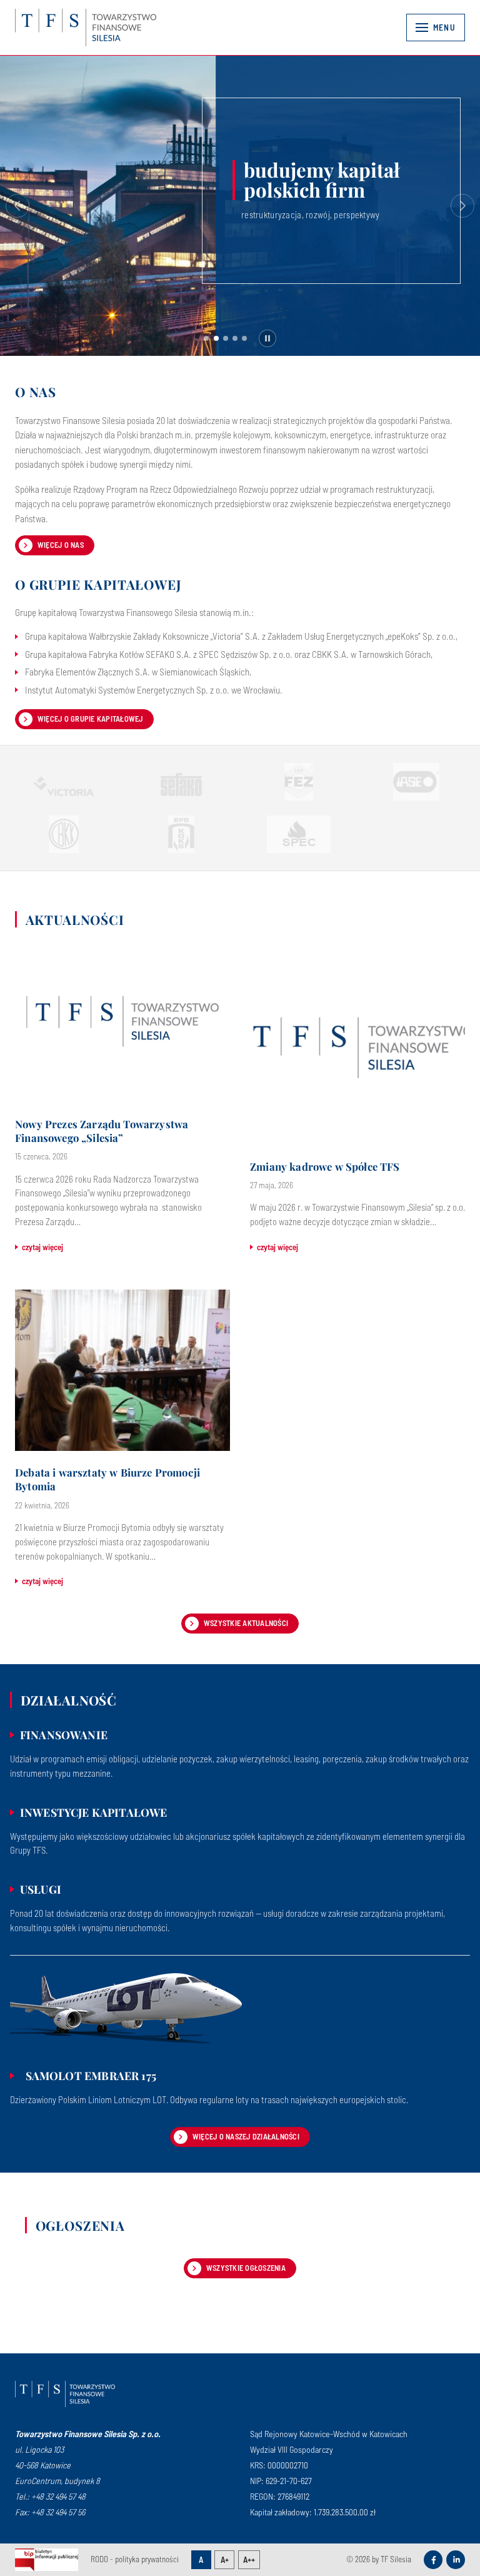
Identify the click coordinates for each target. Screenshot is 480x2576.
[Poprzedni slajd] (17, 206)
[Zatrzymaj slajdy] (267, 338)
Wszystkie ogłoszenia (246, 2268)
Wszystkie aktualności (246, 1623)
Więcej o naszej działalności (246, 2136)
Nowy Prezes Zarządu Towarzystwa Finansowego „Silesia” (102, 1131)
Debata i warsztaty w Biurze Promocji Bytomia (107, 1479)
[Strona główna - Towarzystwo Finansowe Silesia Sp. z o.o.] (65, 2394)
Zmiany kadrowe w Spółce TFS (325, 1167)
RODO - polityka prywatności (135, 2559)
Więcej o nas (61, 545)
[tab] (206, 338)
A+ (225, 2560)
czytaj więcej (42, 1247)
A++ (249, 2560)
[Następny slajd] (462, 206)
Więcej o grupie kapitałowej (90, 719)
